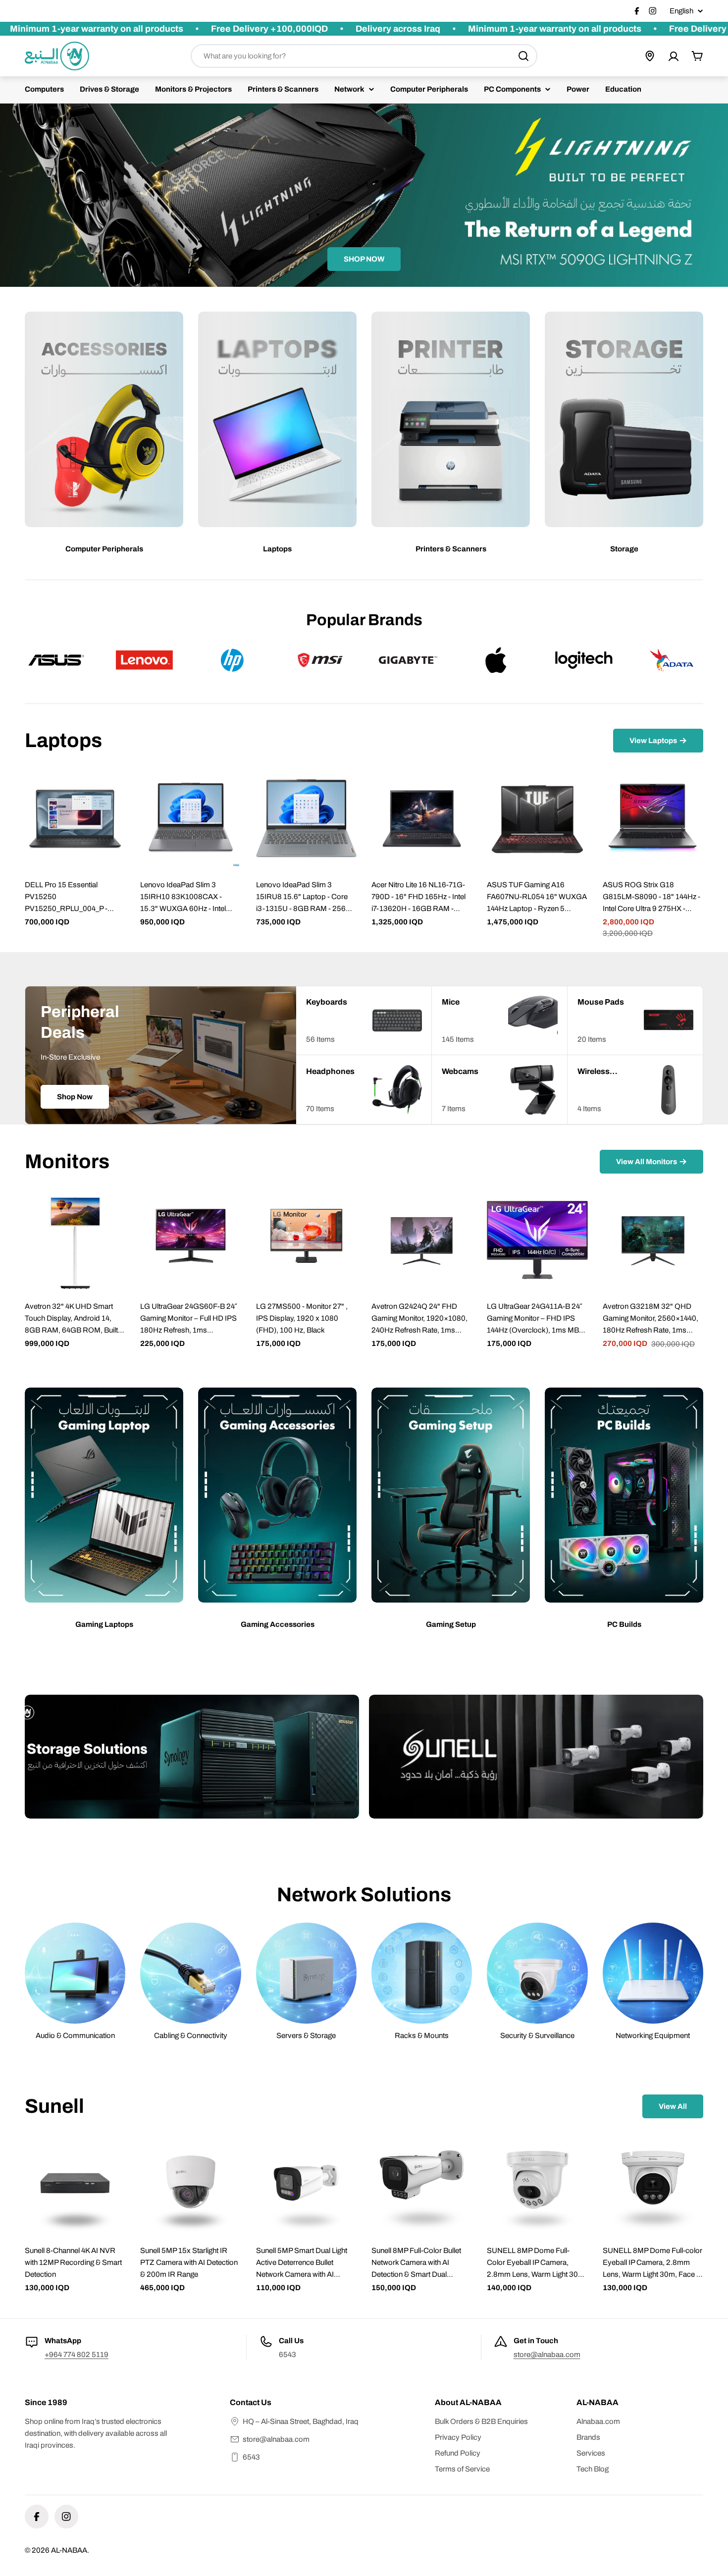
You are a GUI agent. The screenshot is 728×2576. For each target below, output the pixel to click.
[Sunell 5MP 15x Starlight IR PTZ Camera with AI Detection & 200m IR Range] (190, 2184)
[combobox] (364, 56)
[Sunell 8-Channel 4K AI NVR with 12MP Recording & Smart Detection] (75, 2184)
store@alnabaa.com (547, 2355)
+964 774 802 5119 (77, 2355)
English (681, 11)
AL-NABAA (69, 2550)
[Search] (523, 56)
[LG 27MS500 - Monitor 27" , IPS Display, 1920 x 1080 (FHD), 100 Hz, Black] (306, 1240)
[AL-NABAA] (192, 1757)
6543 (251, 2457)
